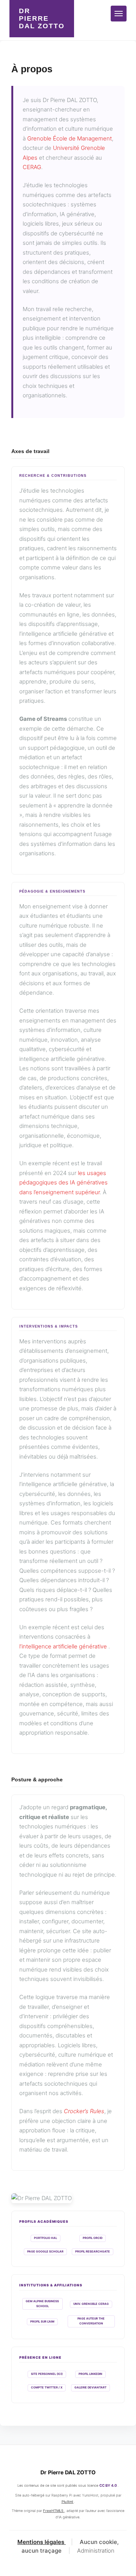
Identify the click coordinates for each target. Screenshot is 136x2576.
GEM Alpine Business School (42, 2304)
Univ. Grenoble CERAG (91, 2304)
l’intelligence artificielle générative (64, 1646)
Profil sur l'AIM (42, 2322)
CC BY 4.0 (108, 2485)
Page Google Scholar (45, 2252)
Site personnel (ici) (47, 2374)
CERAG (32, 167)
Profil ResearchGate (93, 2252)
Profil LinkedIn (90, 2374)
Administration (96, 2551)
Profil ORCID (93, 2238)
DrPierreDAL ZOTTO (42, 18)
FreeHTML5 (54, 2511)
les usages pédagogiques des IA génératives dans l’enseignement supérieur (63, 1183)
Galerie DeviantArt (90, 2388)
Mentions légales (42, 2542)
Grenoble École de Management (70, 138)
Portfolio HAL (46, 2238)
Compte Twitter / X (47, 2388)
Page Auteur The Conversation (91, 2321)
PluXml (68, 2502)
